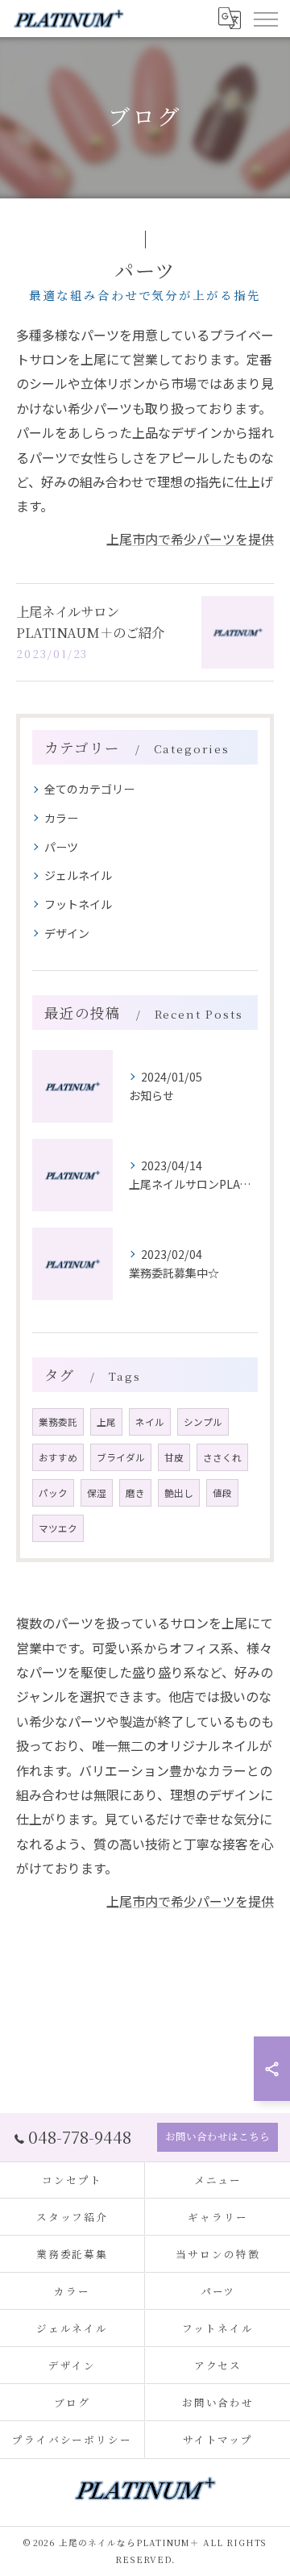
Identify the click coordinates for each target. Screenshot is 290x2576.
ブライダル (121, 1457)
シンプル (203, 1422)
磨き (135, 1493)
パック (53, 1493)
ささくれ (222, 1457)
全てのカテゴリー (89, 789)
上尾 (106, 1422)
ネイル (150, 1422)
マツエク (58, 1528)
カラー (61, 818)
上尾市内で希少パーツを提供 (190, 539)
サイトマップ (218, 2439)
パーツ (61, 847)
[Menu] (265, 19)
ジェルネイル (78, 875)
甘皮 (174, 1457)
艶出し (179, 1493)
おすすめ (58, 1457)
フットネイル (78, 904)
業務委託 (58, 1422)
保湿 (97, 1493)
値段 (222, 1493)
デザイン (67, 933)
